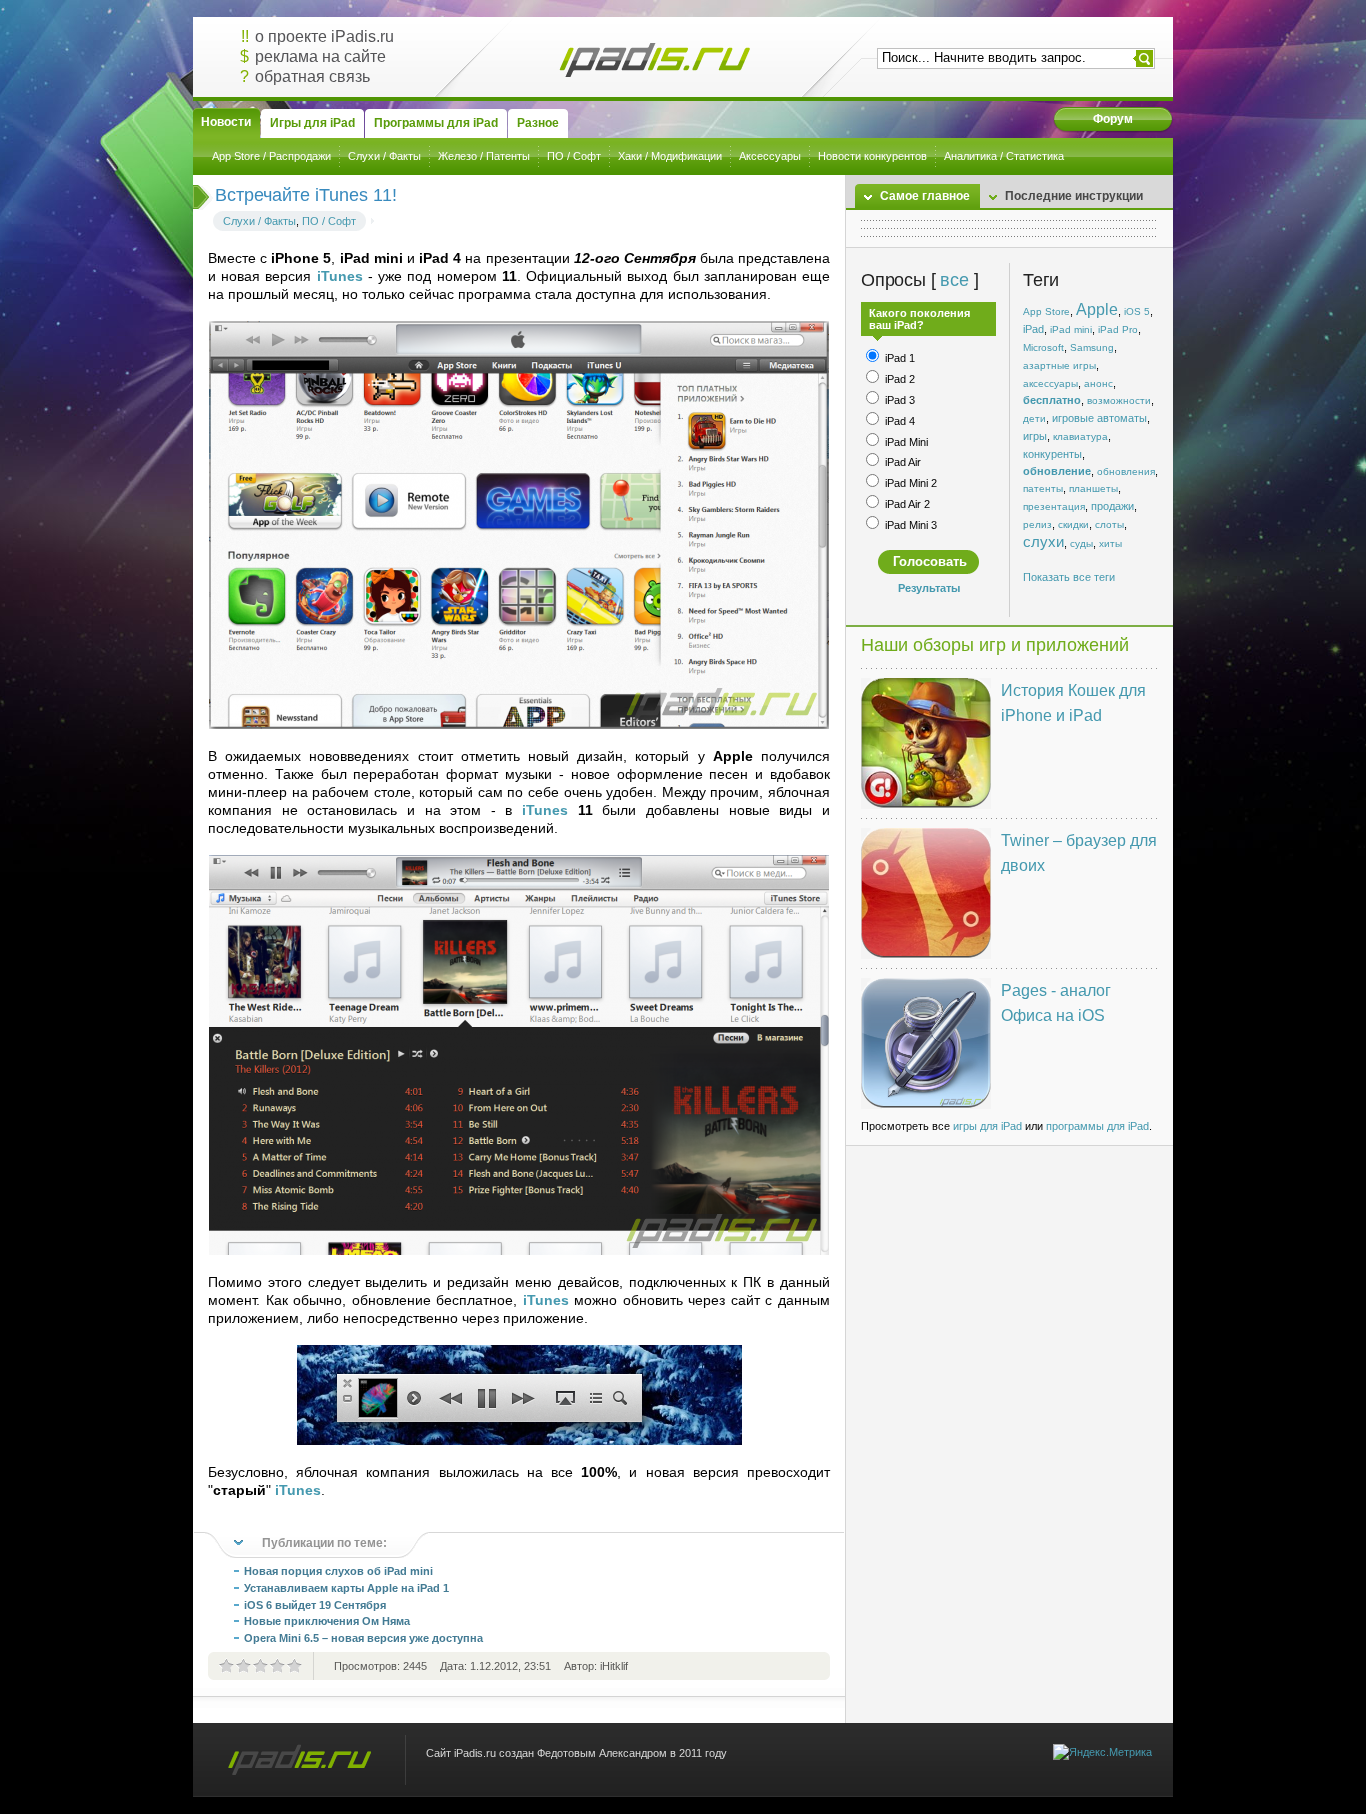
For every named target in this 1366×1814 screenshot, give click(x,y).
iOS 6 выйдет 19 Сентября (315, 1605)
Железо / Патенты (484, 156)
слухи (1043, 542)
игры (1035, 436)
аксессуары (1050, 383)
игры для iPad (987, 1126)
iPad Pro (1118, 329)
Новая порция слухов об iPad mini (338, 1571)
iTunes (340, 276)
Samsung (1092, 347)
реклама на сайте (320, 56)
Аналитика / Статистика (1004, 156)
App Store (1046, 311)
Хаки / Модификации (670, 156)
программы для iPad (1097, 1126)
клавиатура (1080, 436)
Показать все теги (1069, 577)
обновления (1126, 471)
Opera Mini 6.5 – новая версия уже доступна (363, 1638)
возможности (1119, 400)
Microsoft (1043, 347)
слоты (1109, 524)
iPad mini (1071, 329)
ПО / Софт (574, 156)
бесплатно (1052, 400)
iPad (1033, 329)
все (954, 280)
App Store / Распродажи (271, 156)
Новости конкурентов (872, 156)
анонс (1098, 383)
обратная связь (312, 76)
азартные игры (1059, 365)
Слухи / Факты (384, 156)
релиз (1037, 524)
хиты (1110, 543)
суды (1081, 543)
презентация (1054, 506)
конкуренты (1052, 454)
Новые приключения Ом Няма (327, 1621)
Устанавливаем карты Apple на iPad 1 (346, 1588)
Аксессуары (770, 156)
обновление (1057, 471)
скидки (1073, 524)
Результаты (929, 588)
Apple (1097, 309)
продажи (1112, 506)
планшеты (1093, 488)
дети (1034, 418)
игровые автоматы (1099, 418)
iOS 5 (1137, 311)
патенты (1043, 488)
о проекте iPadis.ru (324, 36)
